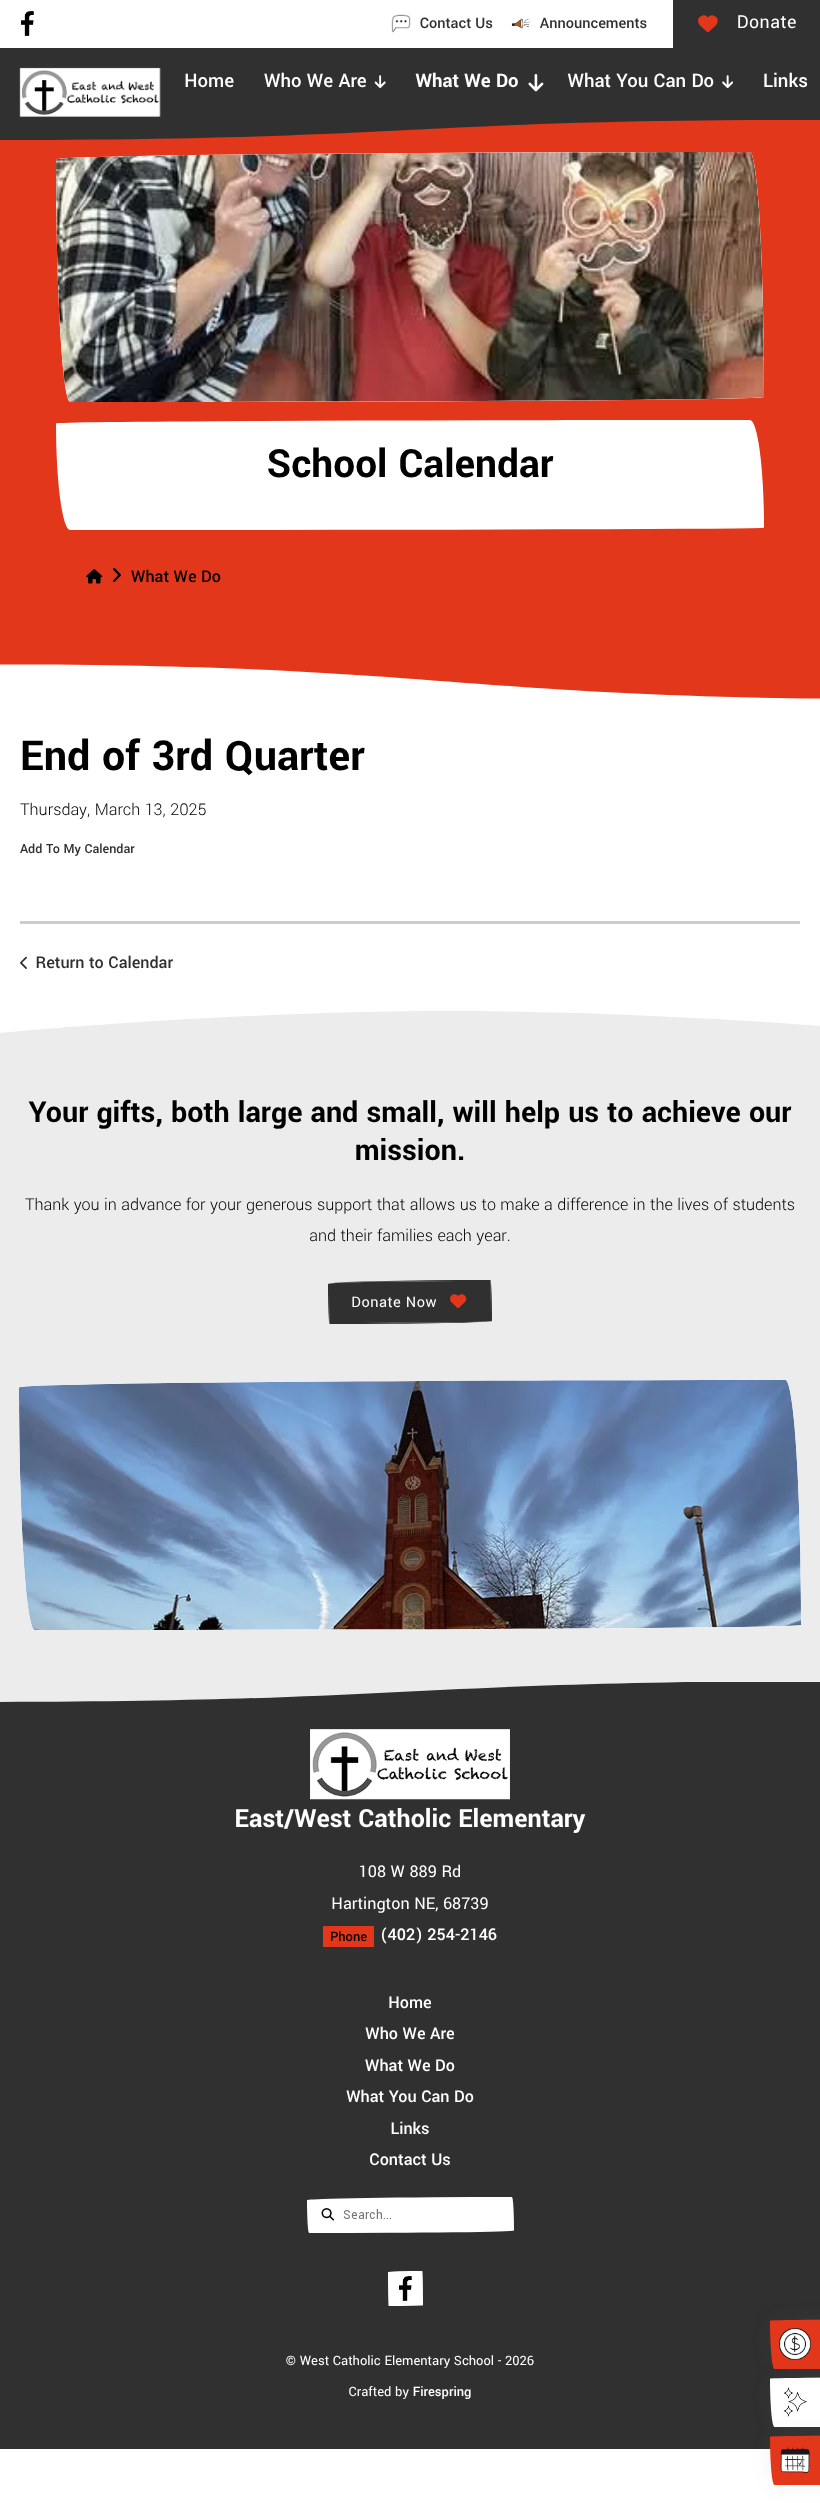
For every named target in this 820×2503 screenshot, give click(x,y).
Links (409, 2127)
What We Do (176, 577)
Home (409, 2001)
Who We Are (409, 2032)
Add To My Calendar (77, 850)
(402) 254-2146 (438, 1933)
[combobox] (410, 2213)
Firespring (442, 2390)
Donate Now (397, 1300)
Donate (635, 22)
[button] (795, 76)
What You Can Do (410, 2095)
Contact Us (409, 2158)
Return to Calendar (104, 963)
